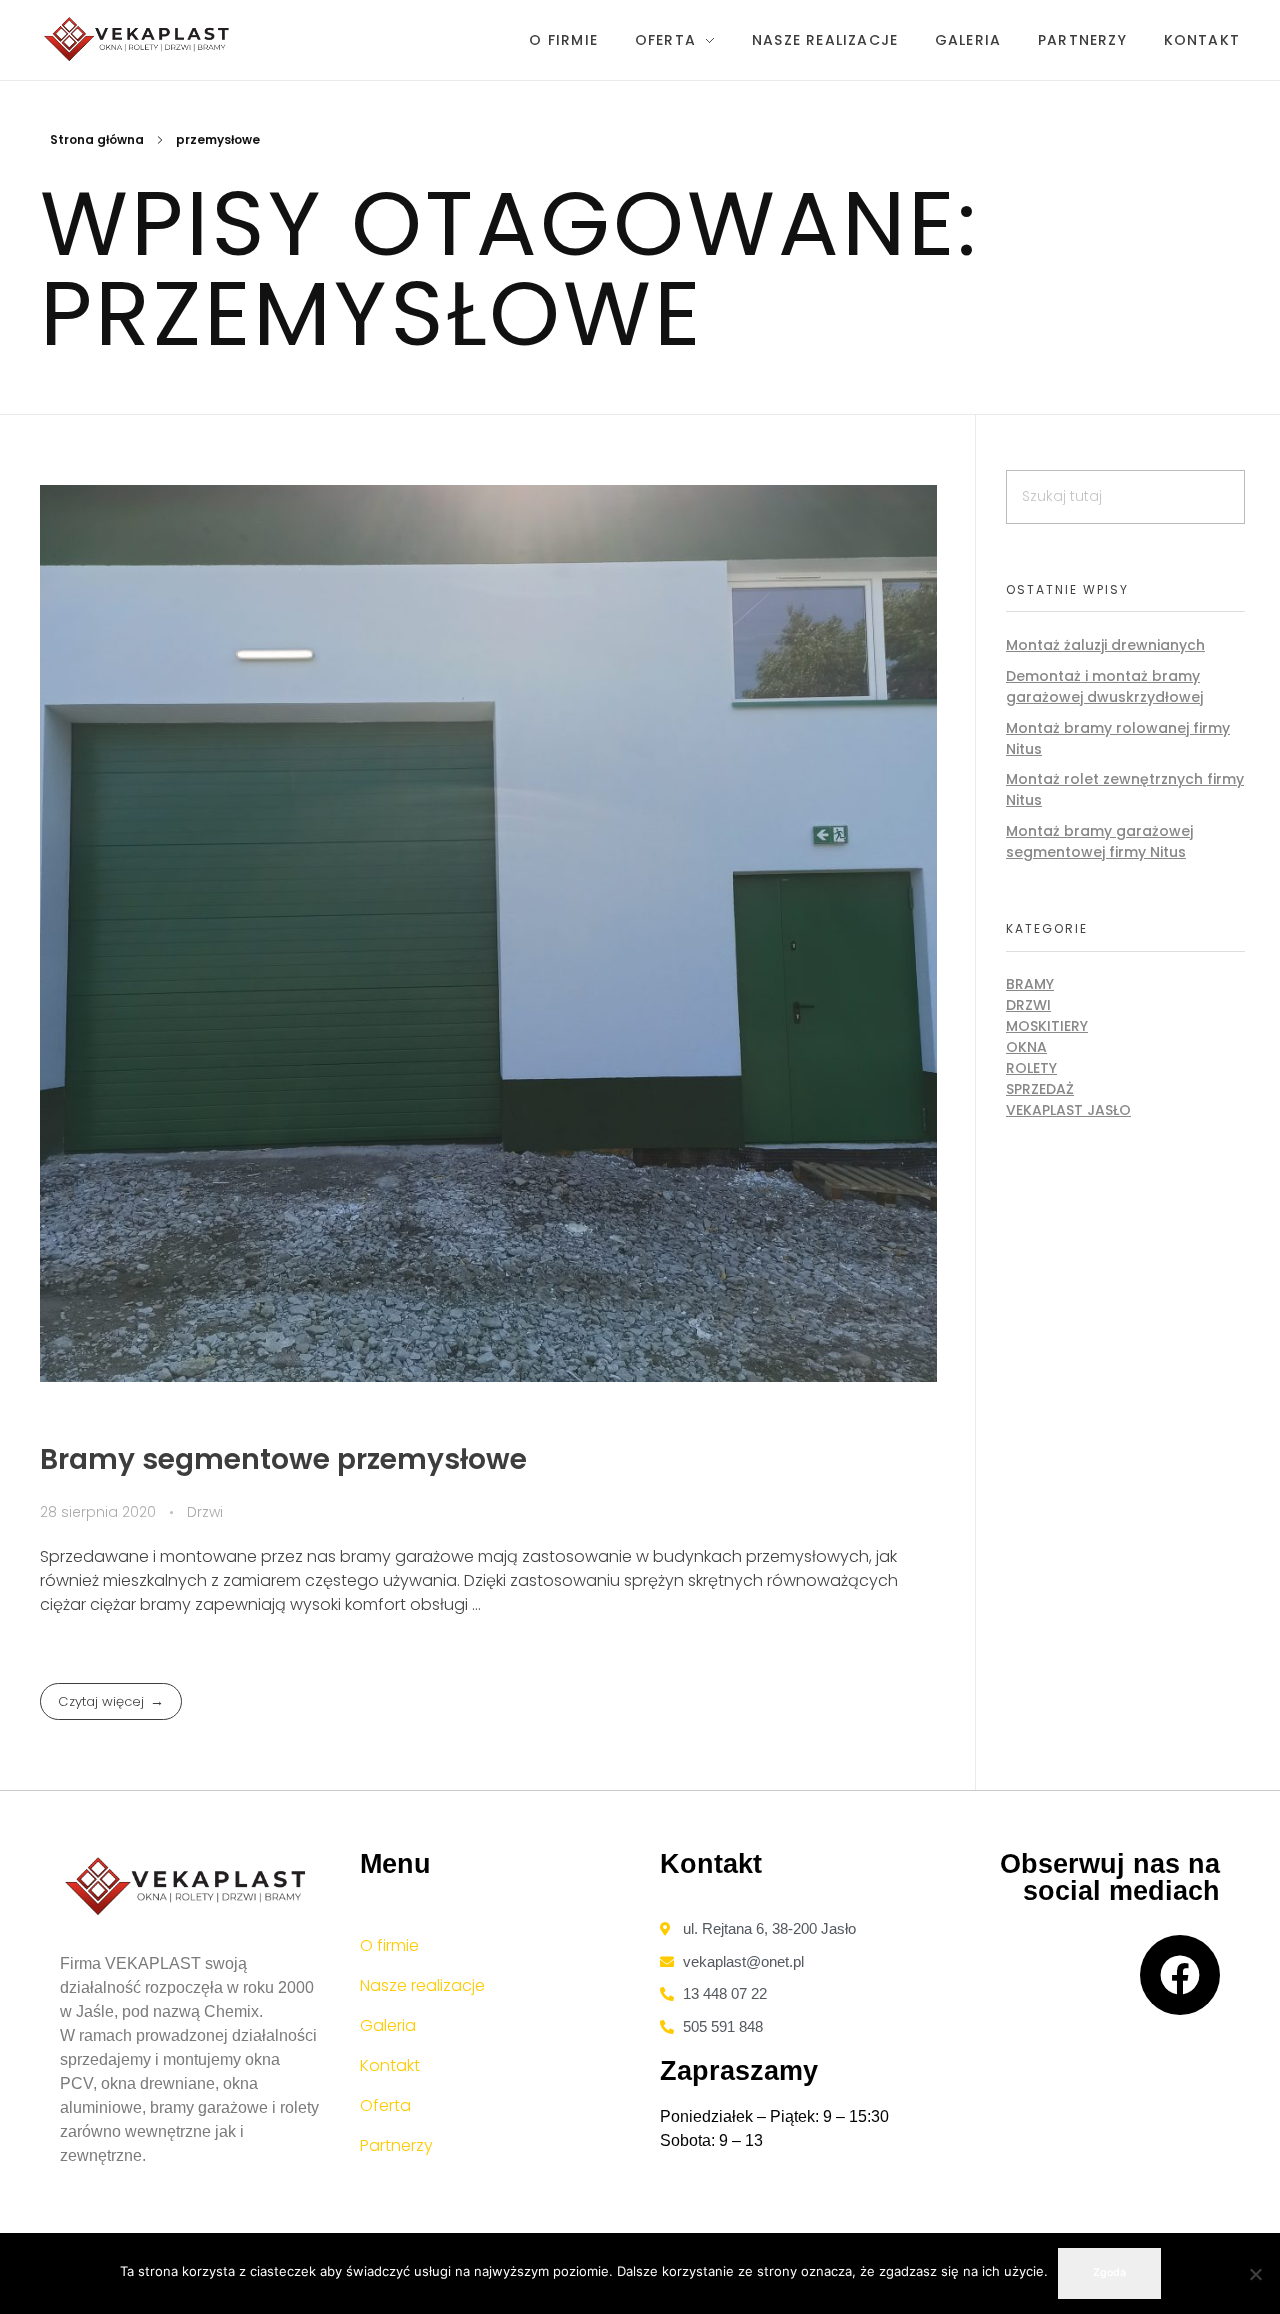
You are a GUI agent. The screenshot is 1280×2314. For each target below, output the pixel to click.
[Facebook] (1180, 1975)
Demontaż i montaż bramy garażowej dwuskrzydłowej (1104, 686)
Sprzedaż (1040, 1089)
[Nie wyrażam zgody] (1255, 2274)
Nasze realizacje (422, 1985)
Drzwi (205, 1512)
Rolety (1031, 1068)
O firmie (389, 1945)
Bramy (1030, 984)
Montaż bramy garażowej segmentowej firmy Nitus (1099, 841)
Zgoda (1109, 2272)
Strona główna (97, 139)
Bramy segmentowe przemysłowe (283, 1459)
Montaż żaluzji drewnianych (1105, 645)
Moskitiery (1047, 1026)
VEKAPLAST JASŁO (1068, 1110)
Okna (1026, 1047)
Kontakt (390, 2065)
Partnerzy (396, 2145)
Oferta (385, 2105)
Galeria (388, 2025)
